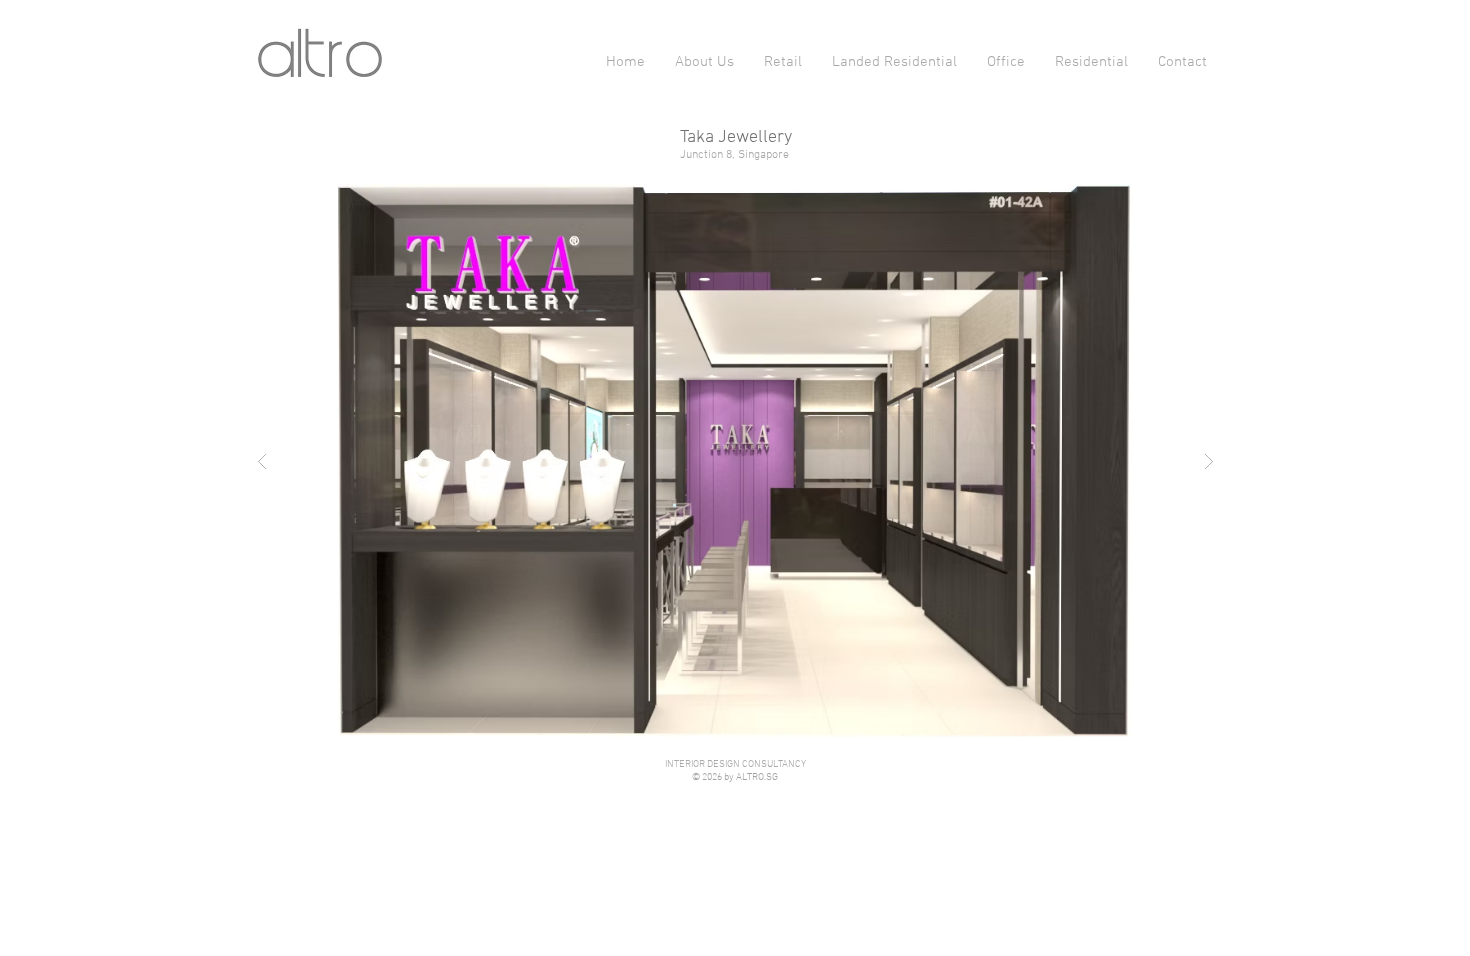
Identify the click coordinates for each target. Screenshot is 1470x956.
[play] (1178, 200)
